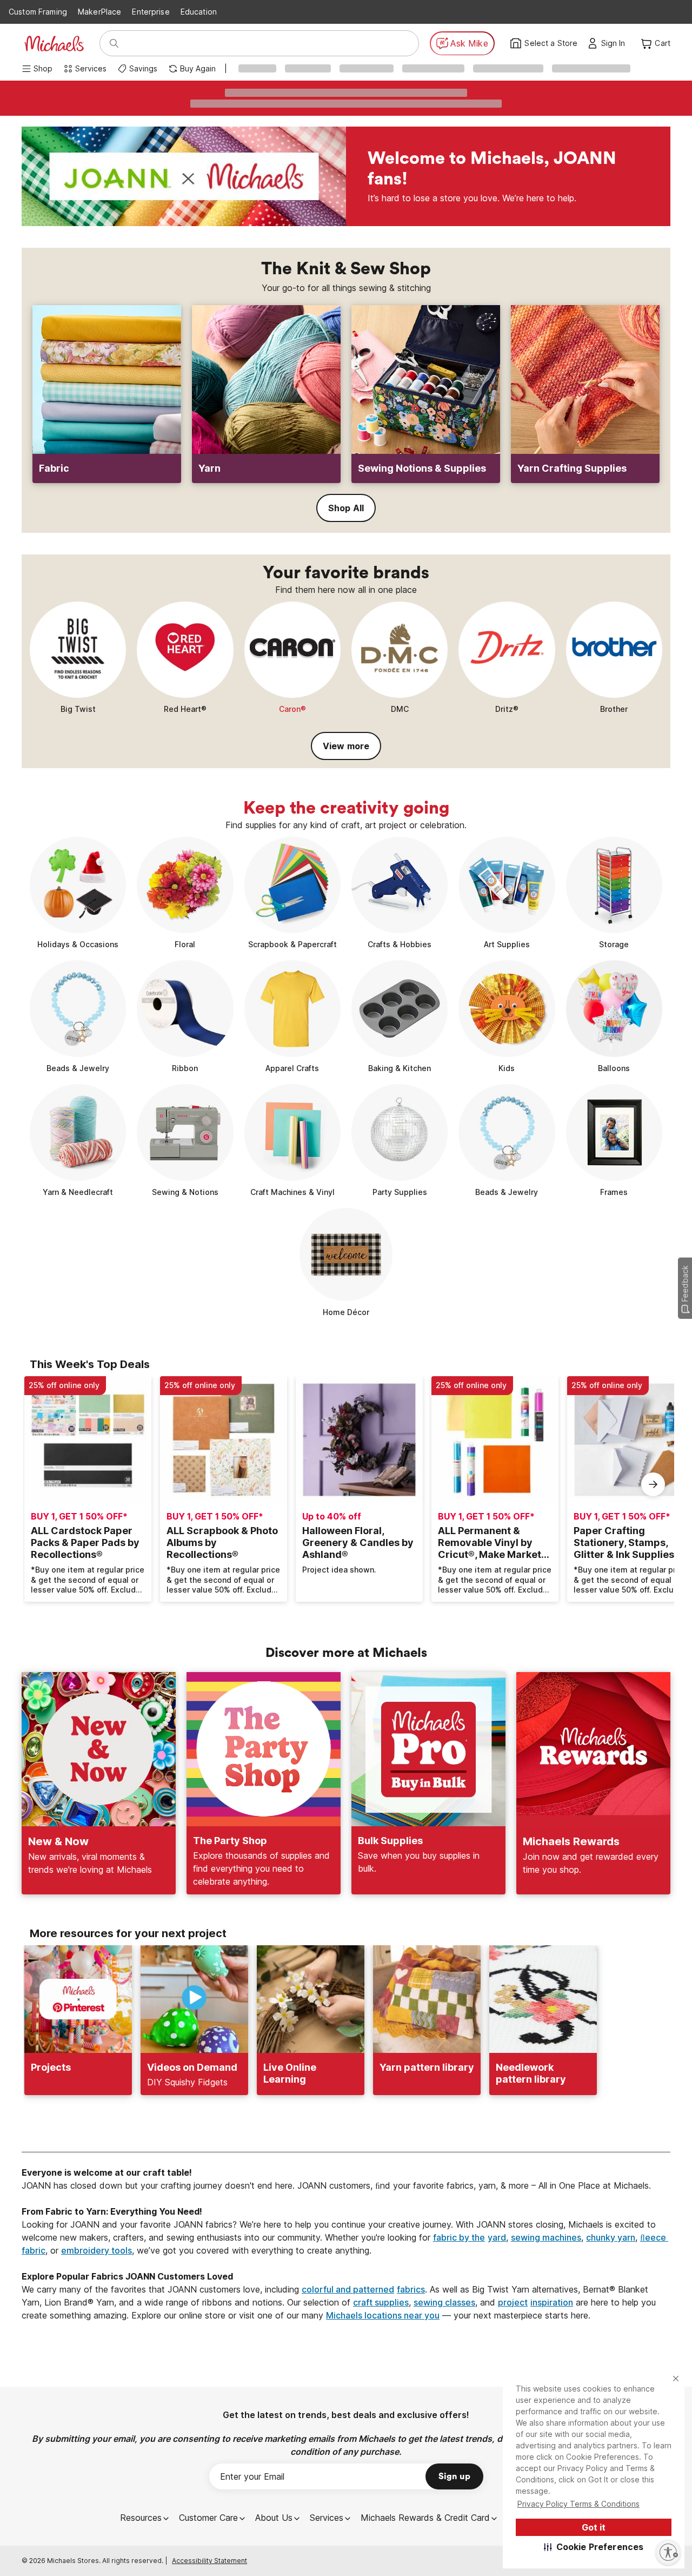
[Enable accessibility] (668, 2552)
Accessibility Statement (209, 2561)
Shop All (346, 508)
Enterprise (151, 12)
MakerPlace (99, 12)
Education (199, 12)
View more (346, 746)
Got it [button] (594, 2527)
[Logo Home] (54, 44)
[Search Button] (114, 43)
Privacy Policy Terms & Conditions (578, 2504)
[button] (594, 2547)
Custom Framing (38, 12)
